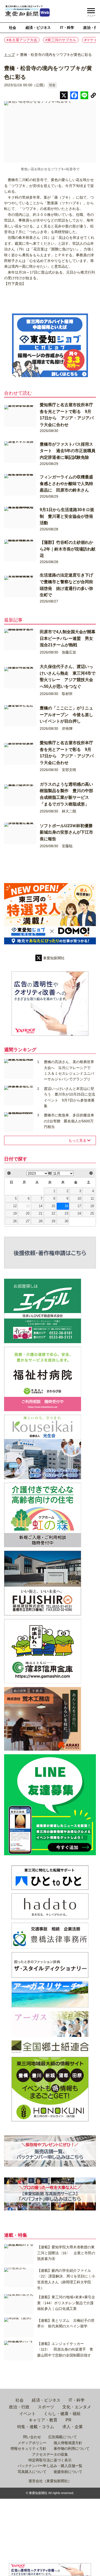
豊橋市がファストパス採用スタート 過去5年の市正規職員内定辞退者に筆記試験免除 (68, 451)
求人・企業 (73, 2427)
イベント (27, 2414)
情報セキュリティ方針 (28, 2448)
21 (41, 1214)
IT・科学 (67, 28)
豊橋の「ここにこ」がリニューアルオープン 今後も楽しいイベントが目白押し (66, 715)
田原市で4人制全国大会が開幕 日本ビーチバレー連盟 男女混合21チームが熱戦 (70, 638)
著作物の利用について (72, 2448)
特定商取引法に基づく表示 (50, 2460)
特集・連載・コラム (36, 2427)
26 (15, 1221)
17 (79, 1206)
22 (53, 1214)
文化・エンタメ (77, 2407)
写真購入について (32, 2472)
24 (79, 1214)
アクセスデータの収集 (50, 2454)
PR (69, 2420)
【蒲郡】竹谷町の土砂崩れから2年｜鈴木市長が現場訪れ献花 (68, 549)
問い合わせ (32, 2437)
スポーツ (46, 2407)
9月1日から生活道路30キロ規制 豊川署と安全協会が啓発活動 (67, 516)
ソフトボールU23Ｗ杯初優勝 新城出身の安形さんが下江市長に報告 (68, 832)
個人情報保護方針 (68, 2443)
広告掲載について (63, 2437)
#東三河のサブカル (61, 40)
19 (15, 1214)
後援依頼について (68, 2472)
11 (92, 1199)
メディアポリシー (32, 2443)
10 (79, 1199)
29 (53, 1221)
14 (41, 1206)
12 (15, 1206)
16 (66, 1206)
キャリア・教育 (43, 2420)
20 (28, 1214)
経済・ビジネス (38, 28)
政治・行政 (19, 2407)
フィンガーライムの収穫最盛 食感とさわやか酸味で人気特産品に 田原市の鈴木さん (68, 484)
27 (28, 1221)
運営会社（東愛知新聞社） (50, 2481)
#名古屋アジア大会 (22, 40)
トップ (9, 55)
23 (66, 1214)
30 (66, 1221)
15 (53, 1206)
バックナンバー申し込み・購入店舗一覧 (50, 2466)
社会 (13, 28)
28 (41, 1221)
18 (92, 1206)
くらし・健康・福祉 (62, 2414)
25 (92, 1214)
